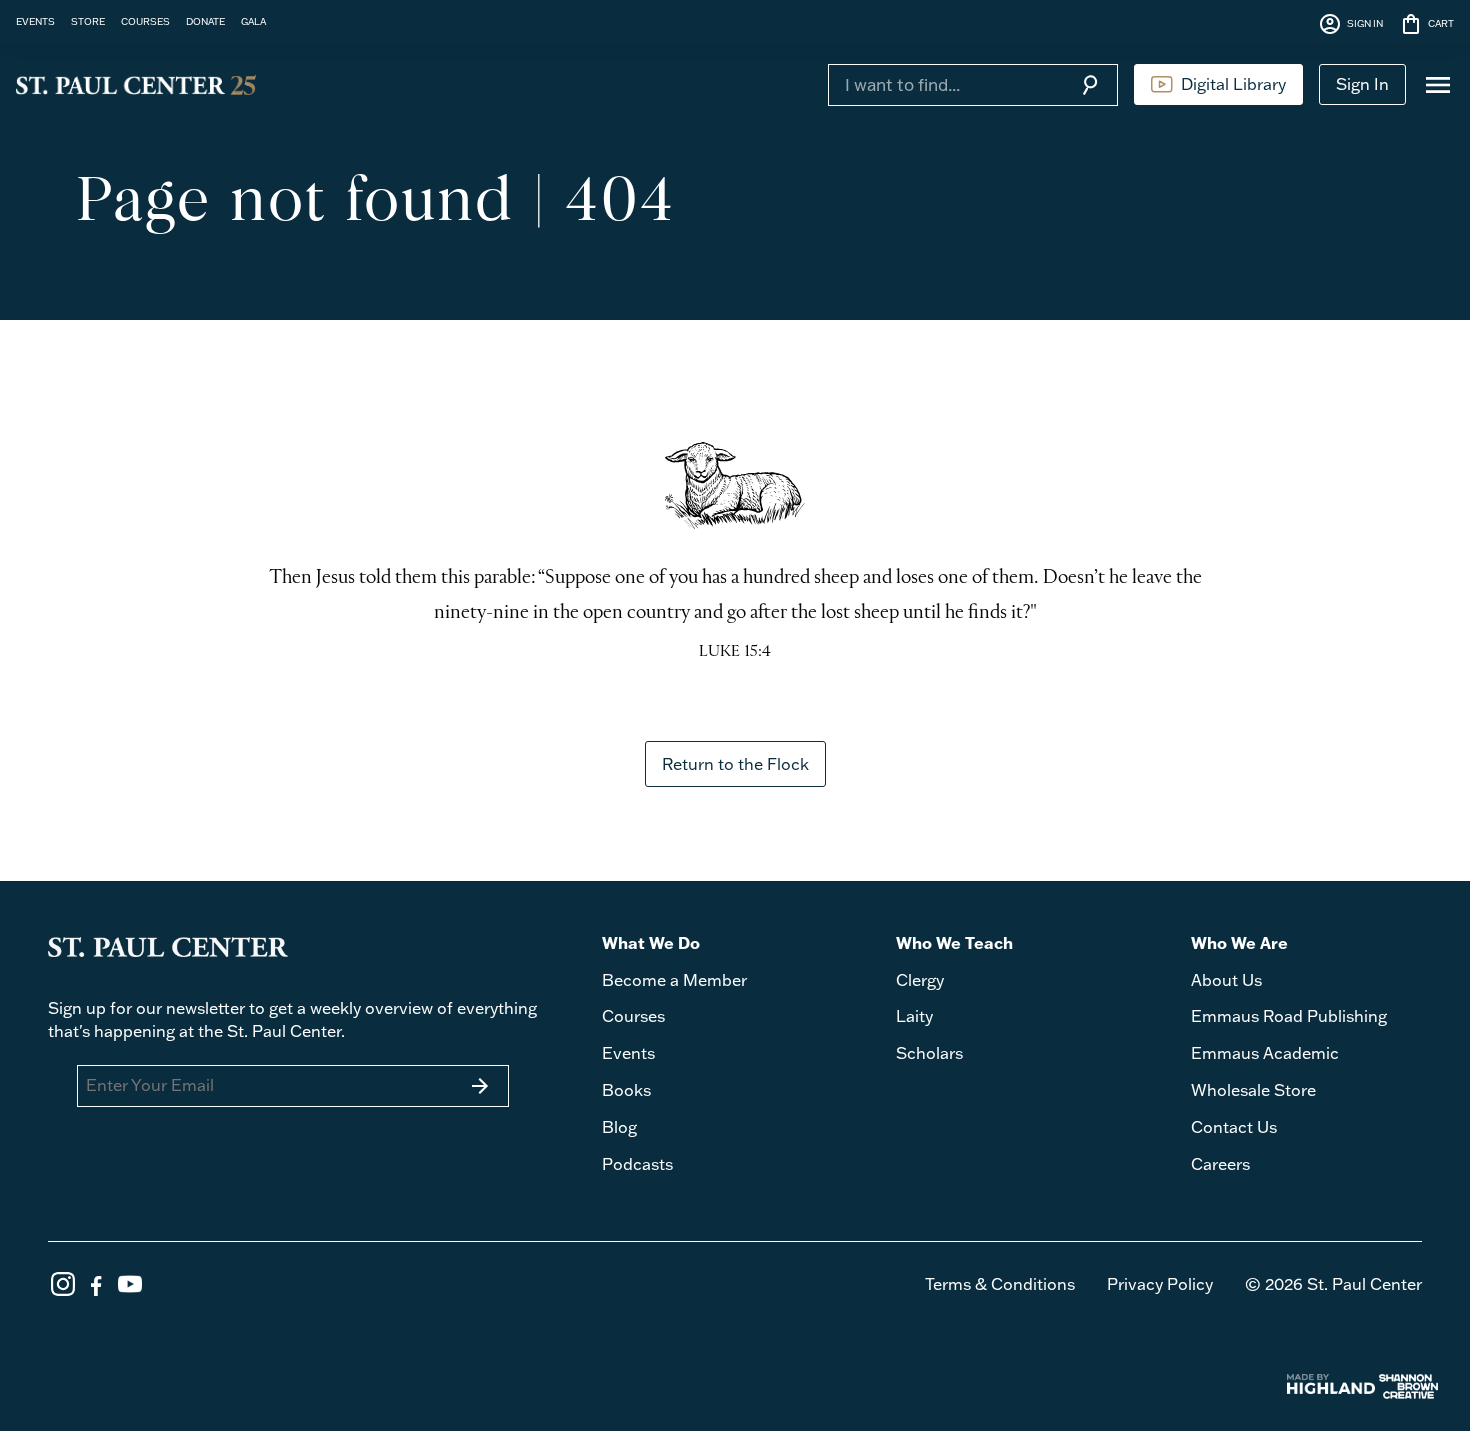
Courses (633, 1016)
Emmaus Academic (1265, 1053)
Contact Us (1234, 1127)
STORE (88, 21)
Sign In (1362, 84)
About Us (1226, 980)
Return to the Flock (735, 764)
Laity (914, 1016)
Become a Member (674, 980)
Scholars (929, 1053)
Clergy (920, 980)
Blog (619, 1127)
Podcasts (637, 1164)
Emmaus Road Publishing (1289, 1016)
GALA (253, 21)
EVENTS (35, 21)
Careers (1220, 1164)
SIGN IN (1350, 24)
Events (628, 1053)
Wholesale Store (1253, 1090)
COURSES (145, 21)
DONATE (205, 21)
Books (626, 1090)
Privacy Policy (1160, 1284)
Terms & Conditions (1000, 1284)
